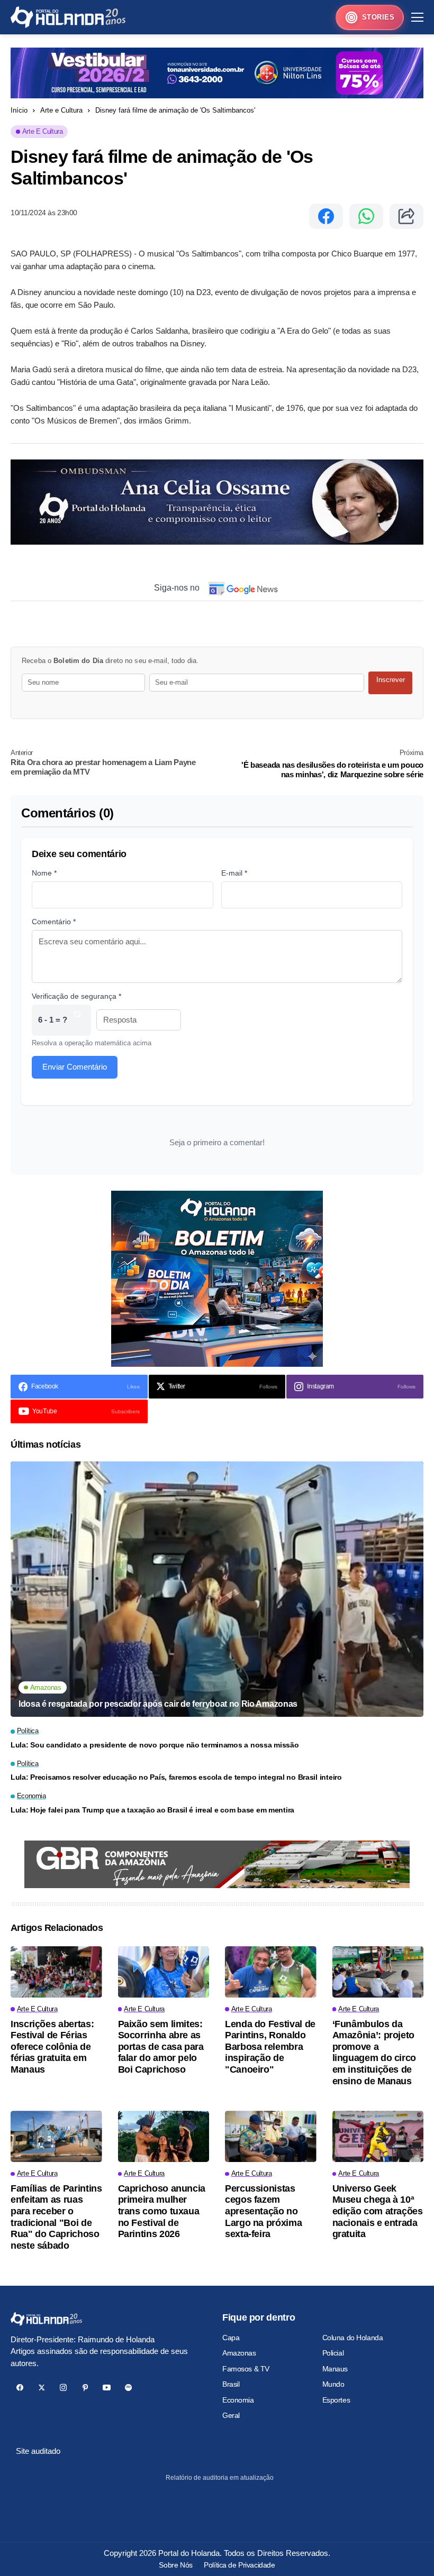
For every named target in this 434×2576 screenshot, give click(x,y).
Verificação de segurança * (76, 996)
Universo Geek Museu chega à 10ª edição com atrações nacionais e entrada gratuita (378, 2211)
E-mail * (234, 873)
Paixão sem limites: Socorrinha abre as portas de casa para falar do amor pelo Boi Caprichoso (161, 2047)
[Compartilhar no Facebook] (326, 216)
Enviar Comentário (75, 1067)
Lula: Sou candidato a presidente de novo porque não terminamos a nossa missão (155, 1745)
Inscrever (391, 680)
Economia (238, 2400)
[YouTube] (107, 2388)
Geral (231, 2415)
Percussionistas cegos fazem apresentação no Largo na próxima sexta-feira (263, 2211)
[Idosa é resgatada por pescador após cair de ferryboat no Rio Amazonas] (217, 1589)
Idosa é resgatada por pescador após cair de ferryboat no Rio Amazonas (158, 1704)
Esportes (336, 2400)
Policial (333, 2353)
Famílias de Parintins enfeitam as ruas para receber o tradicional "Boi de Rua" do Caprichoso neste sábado (56, 2217)
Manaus (335, 2369)
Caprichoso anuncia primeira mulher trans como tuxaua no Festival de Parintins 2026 (162, 2211)
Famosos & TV (246, 2369)
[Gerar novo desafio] (77, 1020)
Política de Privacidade (239, 2565)
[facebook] (20, 2388)
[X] (42, 2388)
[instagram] (63, 2388)
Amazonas (239, 2353)
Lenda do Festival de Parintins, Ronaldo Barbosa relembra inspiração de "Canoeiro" (270, 2047)
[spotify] (128, 2388)
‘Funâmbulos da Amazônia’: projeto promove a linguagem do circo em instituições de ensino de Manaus (374, 2053)
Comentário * (54, 922)
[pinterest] (85, 2388)
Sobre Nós (175, 2565)
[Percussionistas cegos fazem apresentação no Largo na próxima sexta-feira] (271, 2136)
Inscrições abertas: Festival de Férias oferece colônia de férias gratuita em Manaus (52, 2047)
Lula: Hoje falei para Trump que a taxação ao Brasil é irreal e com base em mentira (152, 1810)
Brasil (231, 2384)
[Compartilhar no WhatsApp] (366, 216)
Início (19, 110)
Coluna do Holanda (353, 2338)
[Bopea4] (68, 17)
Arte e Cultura (61, 110)
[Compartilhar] (406, 216)
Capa (231, 2338)
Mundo (333, 2384)
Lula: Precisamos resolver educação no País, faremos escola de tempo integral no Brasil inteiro (176, 1777)
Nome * (44, 873)
